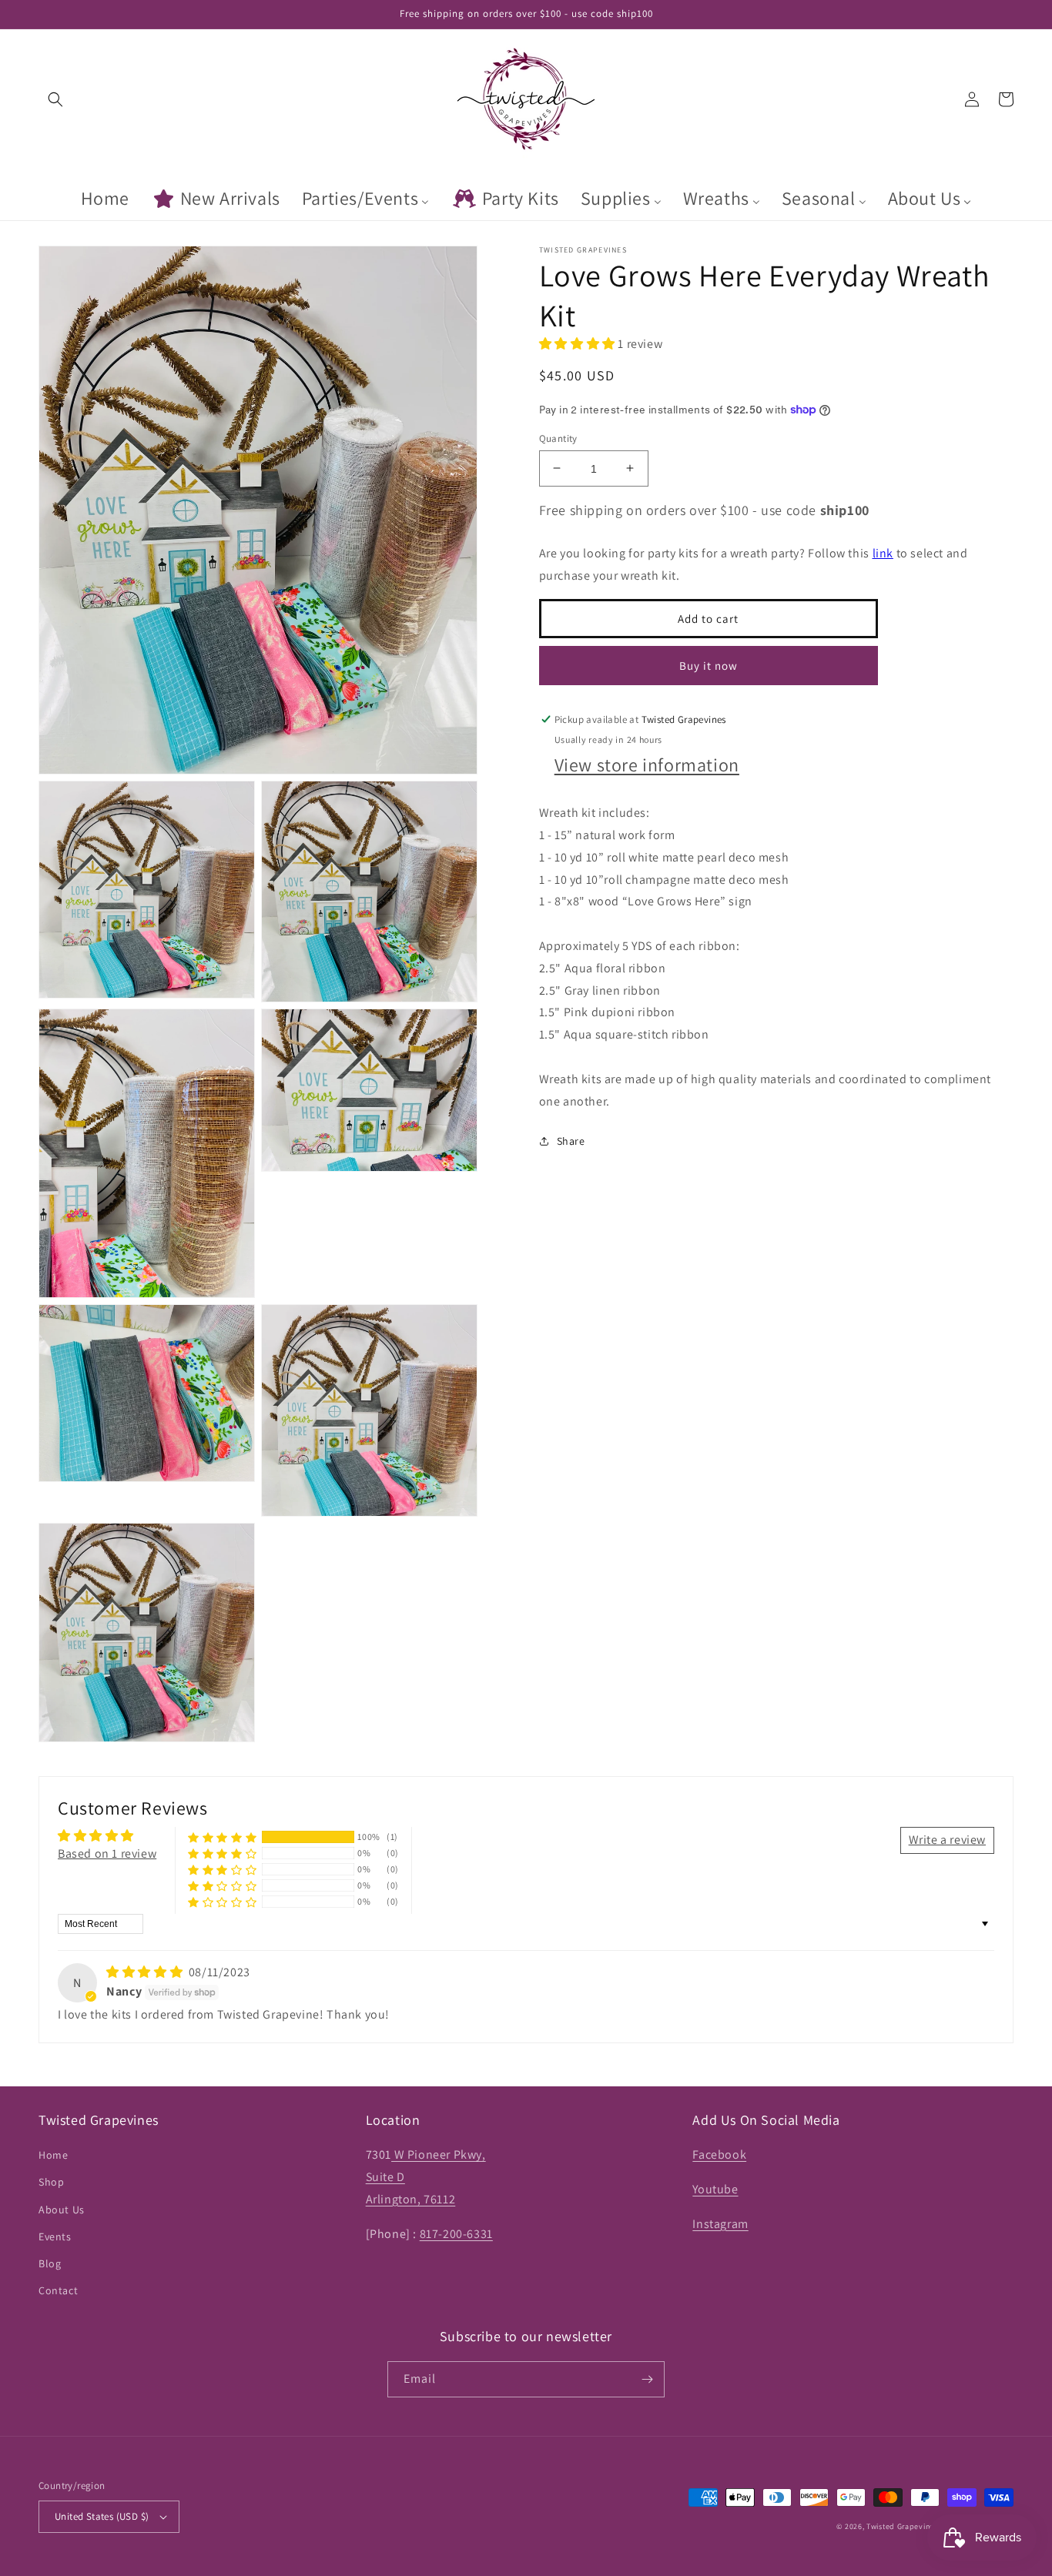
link (883, 552)
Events (55, 2236)
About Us (62, 2210)
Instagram (720, 2224)
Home (53, 2155)
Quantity (558, 438)
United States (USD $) (102, 2516)
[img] (146, 1972)
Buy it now (709, 665)
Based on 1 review (107, 1853)
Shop (51, 2182)
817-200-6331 (456, 2234)
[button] (55, 99)
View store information (647, 764)
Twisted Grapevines (903, 2526)
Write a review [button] (947, 1840)
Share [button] (571, 1141)
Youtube (715, 2189)
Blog (50, 2263)
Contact (58, 2290)
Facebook (719, 2154)
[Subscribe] (647, 2379)
